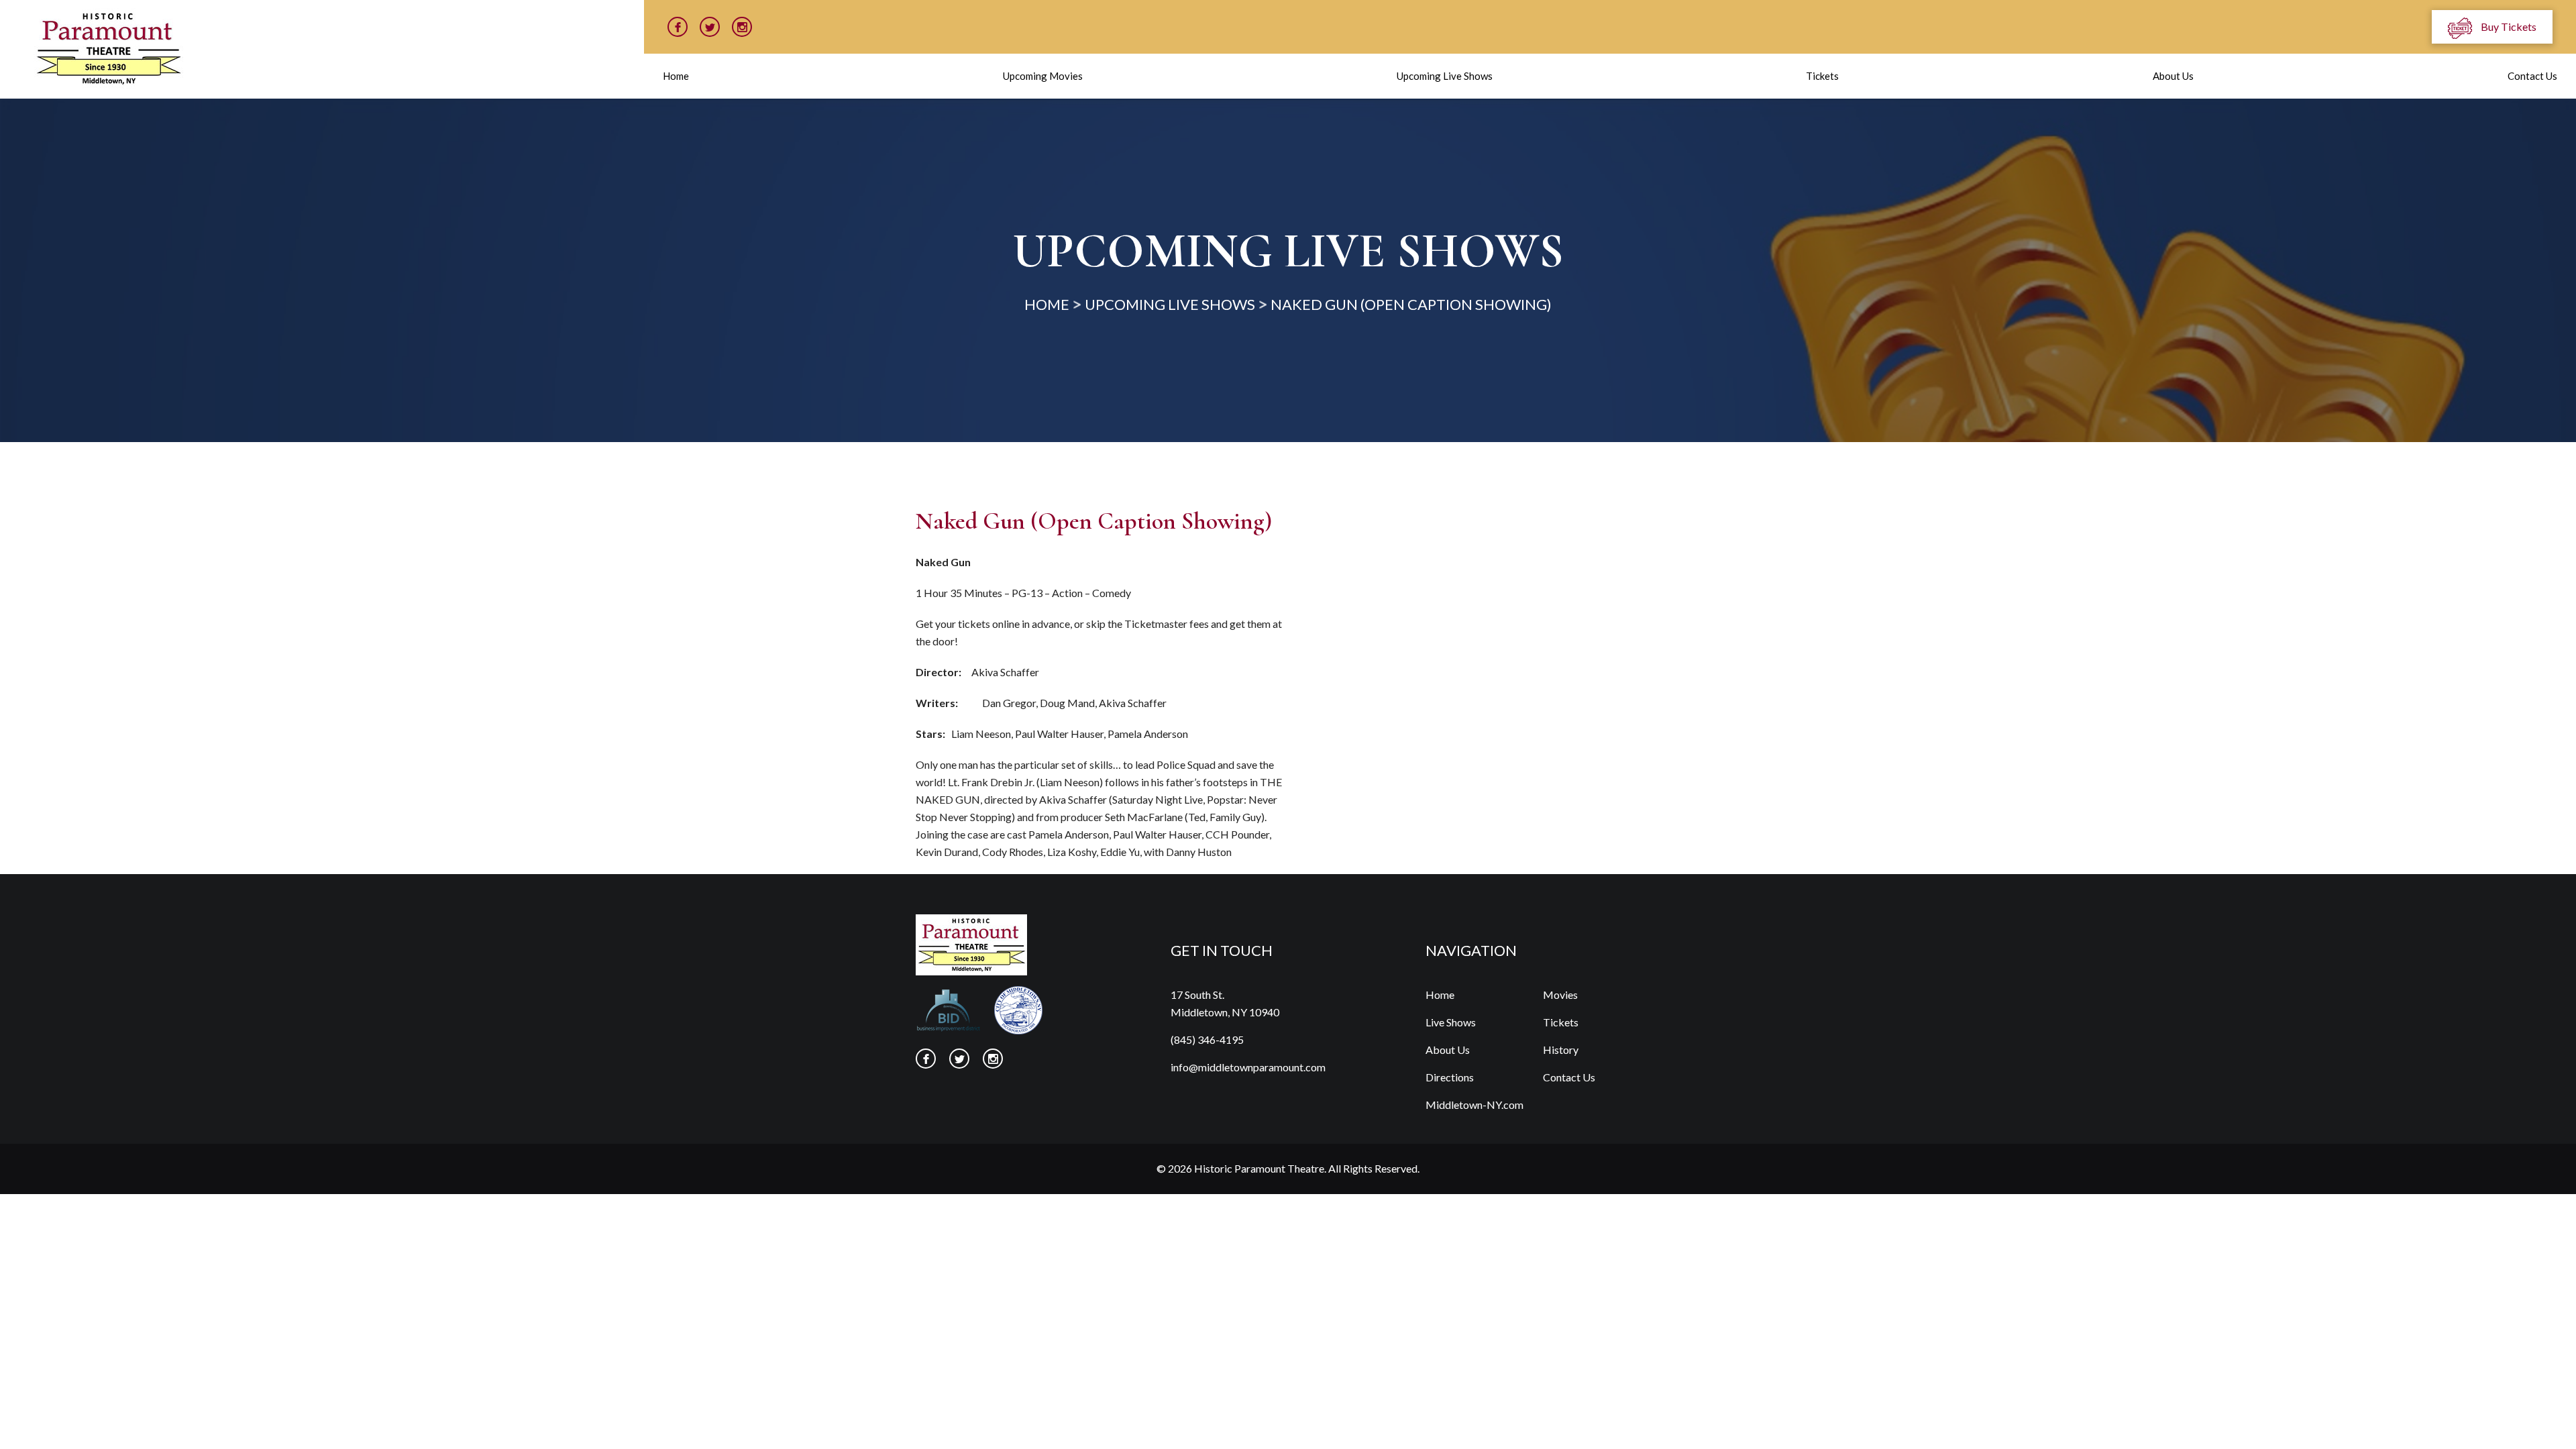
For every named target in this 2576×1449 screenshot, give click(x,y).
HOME (1047, 304)
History (1561, 1050)
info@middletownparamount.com (1248, 1067)
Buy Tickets (2508, 26)
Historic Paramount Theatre (1259, 1168)
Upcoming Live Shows (1445, 76)
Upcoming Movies (1043, 76)
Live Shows (1451, 1022)
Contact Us (2532, 76)
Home (676, 76)
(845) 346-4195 (1207, 1039)
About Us (2173, 76)
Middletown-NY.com (1474, 1105)
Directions (1450, 1077)
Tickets (1822, 76)
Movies (1560, 995)
